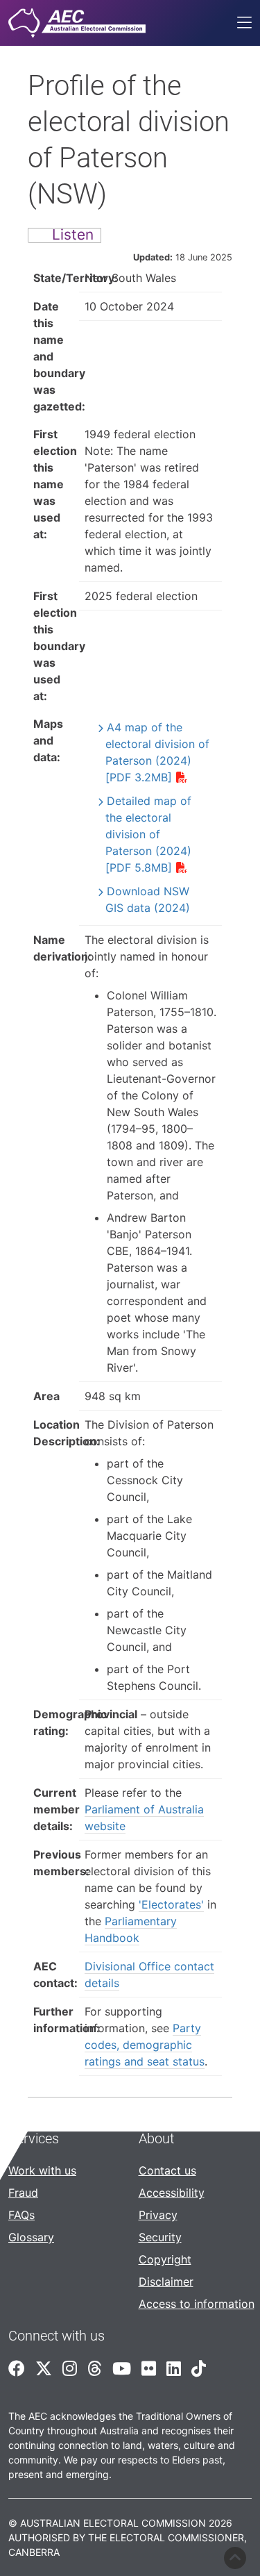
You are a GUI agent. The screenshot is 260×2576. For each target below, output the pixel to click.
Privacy (158, 2215)
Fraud (23, 2193)
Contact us (167, 2170)
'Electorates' (171, 1904)
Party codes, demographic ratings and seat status (145, 2045)
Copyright (165, 2259)
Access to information (197, 2304)
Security (160, 2237)
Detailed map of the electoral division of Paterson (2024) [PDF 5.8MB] (148, 834)
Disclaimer (166, 2282)
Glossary (31, 2237)
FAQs (21, 2215)
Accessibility (172, 2193)
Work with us (42, 2170)
